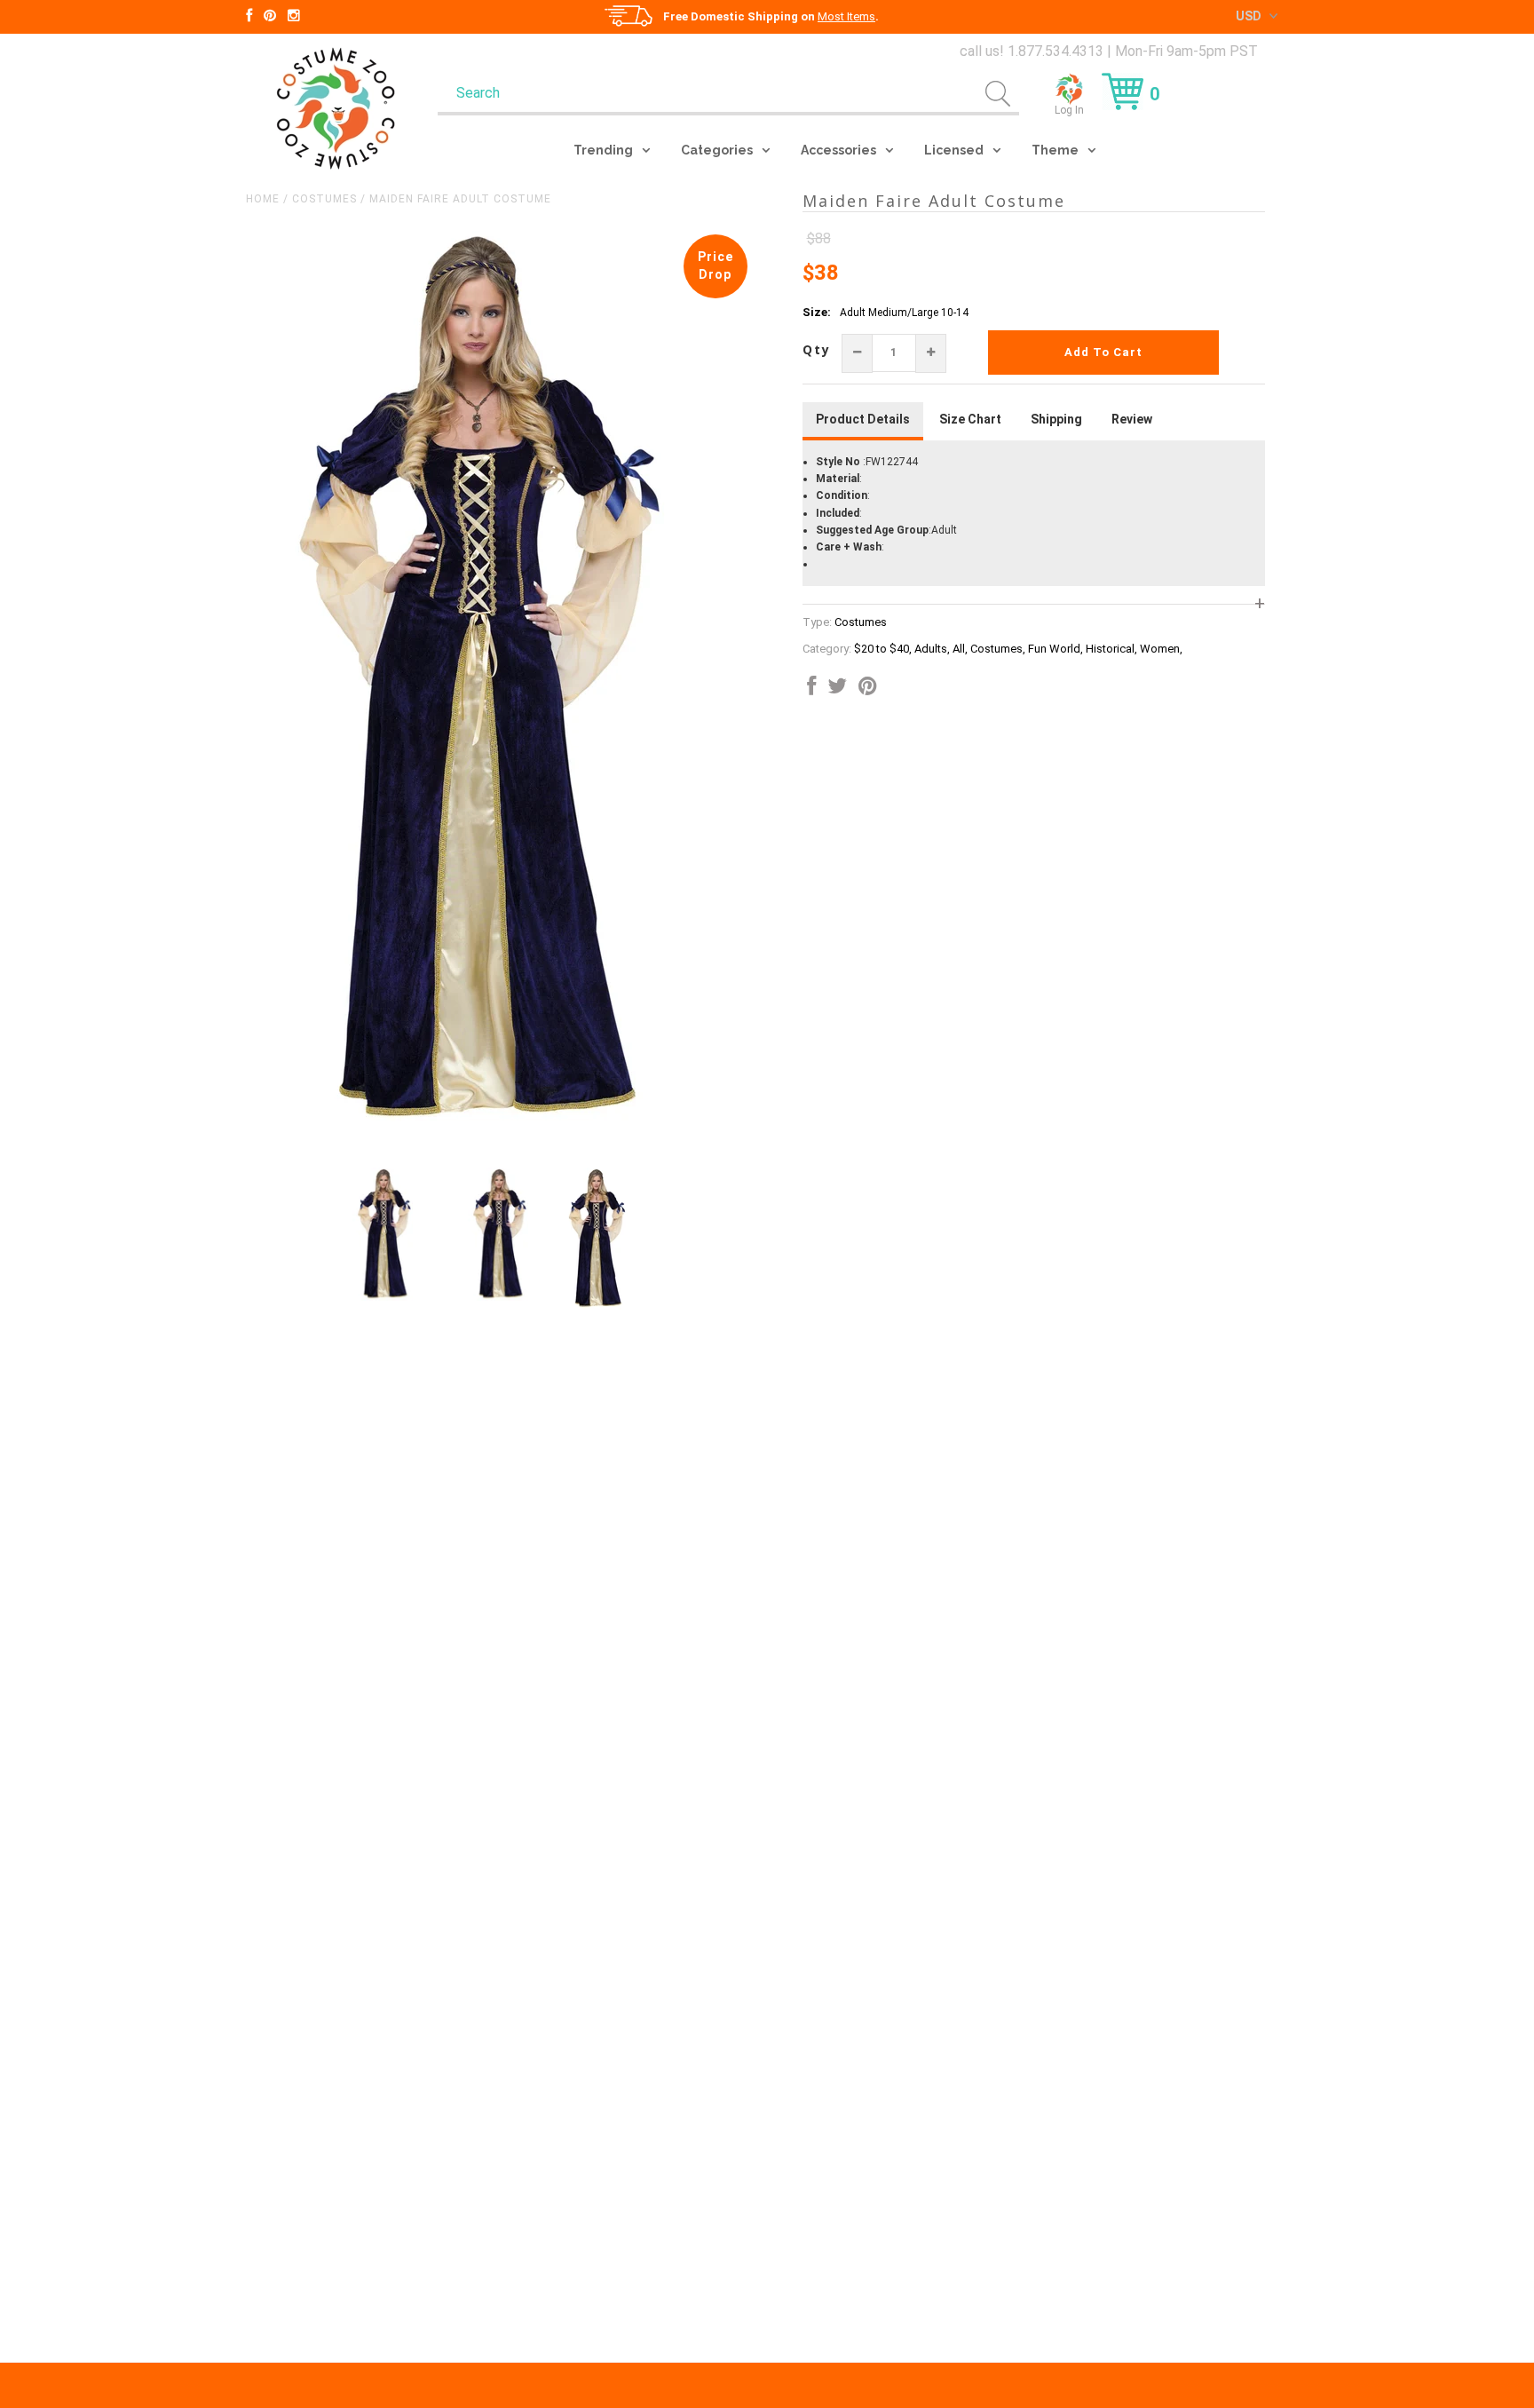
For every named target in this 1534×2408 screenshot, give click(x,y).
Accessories (838, 150)
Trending (603, 150)
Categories (717, 150)
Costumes (324, 199)
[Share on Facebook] (811, 690)
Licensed (954, 150)
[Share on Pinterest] (868, 690)
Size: (817, 312)
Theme (1055, 150)
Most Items (846, 16)
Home (263, 199)
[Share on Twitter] (837, 690)
